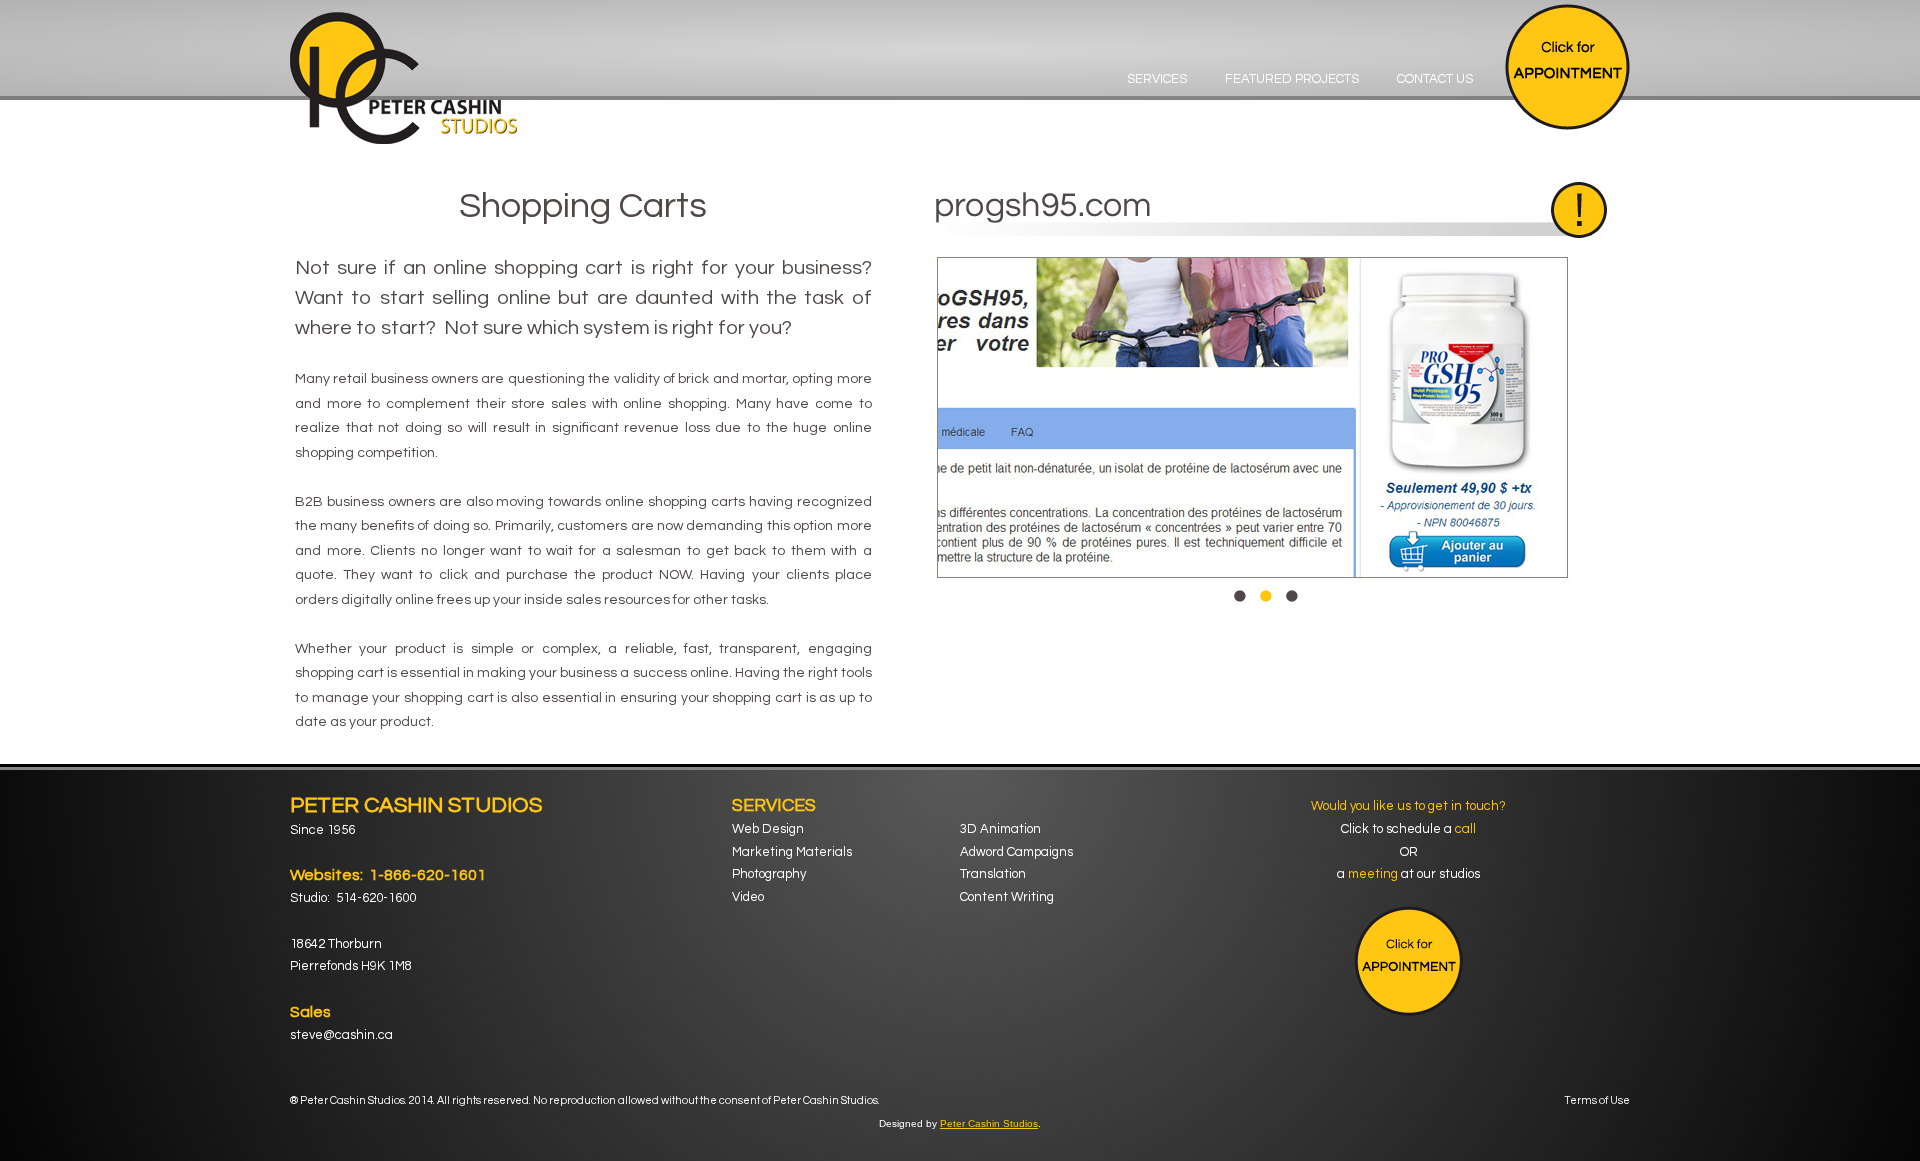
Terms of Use (1597, 1100)
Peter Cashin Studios (989, 1123)
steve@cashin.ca (341, 1035)
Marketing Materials (792, 852)
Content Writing (1007, 897)
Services (1157, 79)
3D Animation (1000, 829)
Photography (769, 874)
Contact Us (1435, 79)
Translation (993, 874)
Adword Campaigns (1016, 852)
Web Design (768, 829)
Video (748, 897)
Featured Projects (1292, 79)
